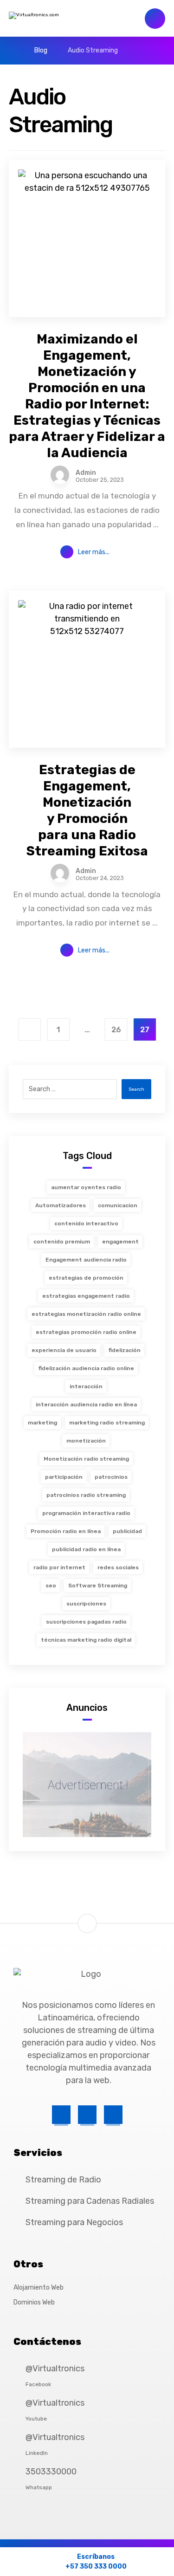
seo (51, 1586)
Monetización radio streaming (86, 1459)
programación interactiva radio (86, 1513)
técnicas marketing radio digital (86, 1640)
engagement (120, 1242)
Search (136, 1089)
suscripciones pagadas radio (86, 1622)
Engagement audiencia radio (86, 1260)
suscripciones (86, 1604)
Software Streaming (98, 1586)
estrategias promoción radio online (86, 1332)
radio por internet (59, 1567)
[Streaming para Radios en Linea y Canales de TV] (58, 19)
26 (116, 1030)
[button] (61, 2115)
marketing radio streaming (107, 1423)
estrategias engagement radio (86, 1296)
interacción (86, 1386)
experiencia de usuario (64, 1350)
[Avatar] (60, 475)
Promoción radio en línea (66, 1531)
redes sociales (118, 1567)
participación (64, 1477)
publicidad (127, 1531)
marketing (42, 1423)
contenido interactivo (86, 1223)
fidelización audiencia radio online (86, 1368)
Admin (86, 473)
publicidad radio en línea (86, 1549)
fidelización (125, 1350)
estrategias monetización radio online (86, 1314)
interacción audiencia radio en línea (86, 1405)
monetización (86, 1441)
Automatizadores (61, 1205)
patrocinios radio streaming (86, 1495)
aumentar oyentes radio (86, 1187)
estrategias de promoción (86, 1278)
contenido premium (62, 1242)
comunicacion (118, 1205)
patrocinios (111, 1477)
